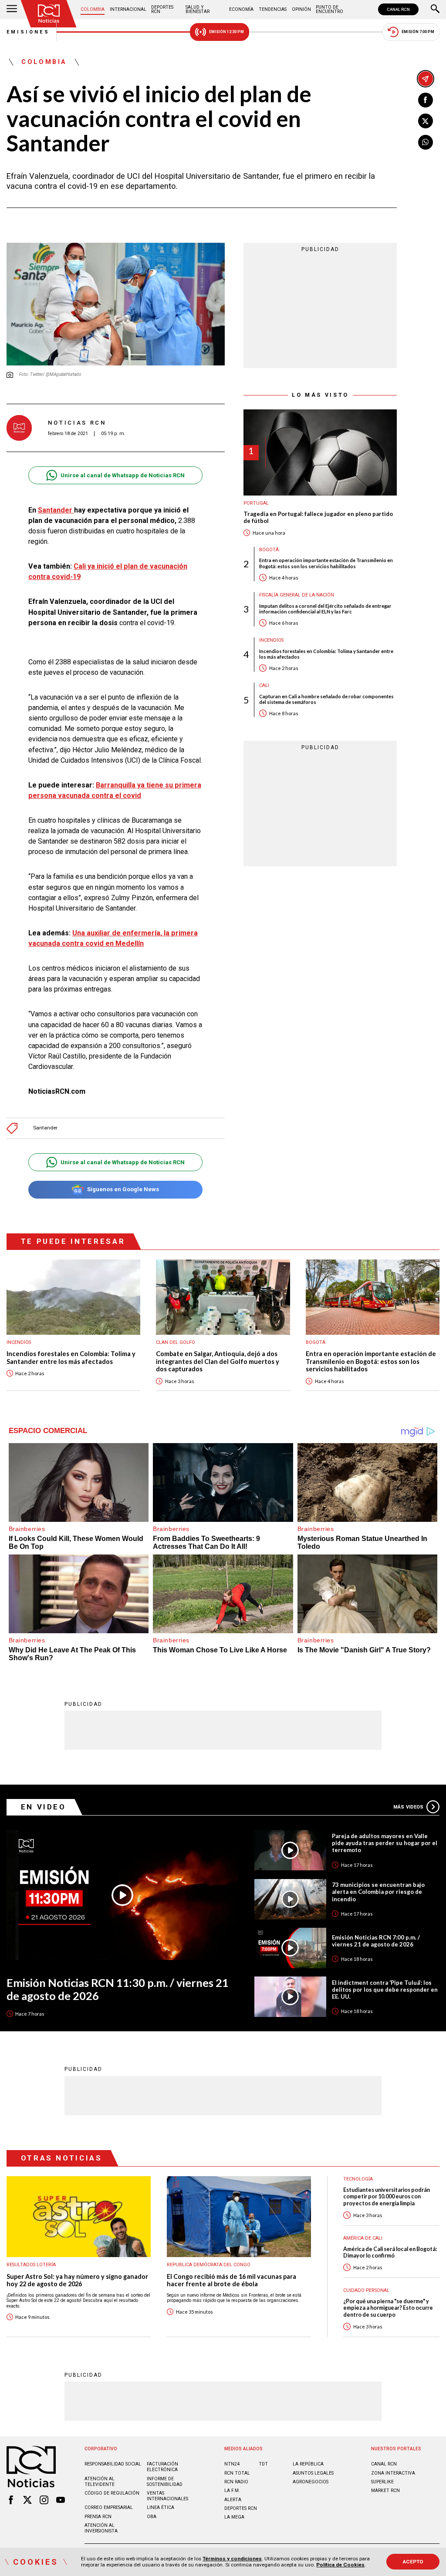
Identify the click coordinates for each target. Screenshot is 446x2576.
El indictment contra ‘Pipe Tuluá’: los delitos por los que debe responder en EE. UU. (385, 1990)
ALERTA (233, 2500)
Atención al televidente (100, 2482)
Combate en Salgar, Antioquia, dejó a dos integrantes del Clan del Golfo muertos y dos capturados (218, 1361)
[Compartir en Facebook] (426, 100)
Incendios (271, 640)
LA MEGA (234, 2517)
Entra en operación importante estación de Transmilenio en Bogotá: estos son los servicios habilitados (326, 563)
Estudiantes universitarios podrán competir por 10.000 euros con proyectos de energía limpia (387, 2197)
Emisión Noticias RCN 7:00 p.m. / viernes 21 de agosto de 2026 (376, 1941)
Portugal (256, 503)
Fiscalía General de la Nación (297, 595)
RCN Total (237, 2473)
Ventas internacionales (167, 2496)
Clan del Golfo (176, 1342)
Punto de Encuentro (329, 9)
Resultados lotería (31, 2265)
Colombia (93, 9)
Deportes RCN (162, 9)
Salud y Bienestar (198, 9)
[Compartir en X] (426, 121)
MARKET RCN (385, 2491)
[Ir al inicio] (49, 14)
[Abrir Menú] (12, 10)
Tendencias (273, 9)
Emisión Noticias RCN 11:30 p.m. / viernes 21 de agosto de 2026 (118, 1989)
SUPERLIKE (382, 2482)
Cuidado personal (366, 2290)
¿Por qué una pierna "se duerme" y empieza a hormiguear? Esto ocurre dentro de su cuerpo (388, 2308)
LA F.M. (232, 2491)
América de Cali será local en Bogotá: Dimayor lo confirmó (390, 2252)
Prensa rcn (98, 2517)
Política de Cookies (340, 2565)
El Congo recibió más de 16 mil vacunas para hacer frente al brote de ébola (231, 2280)
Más (408, 1807)
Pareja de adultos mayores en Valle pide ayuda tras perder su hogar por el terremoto (385, 1843)
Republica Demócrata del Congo (209, 2265)
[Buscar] (435, 10)
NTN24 (232, 2464)
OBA (152, 2517)
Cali (264, 685)
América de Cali (363, 2238)
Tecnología (358, 2179)
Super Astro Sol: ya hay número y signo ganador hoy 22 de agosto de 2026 (77, 2280)
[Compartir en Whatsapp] (426, 142)
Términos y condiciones (232, 2559)
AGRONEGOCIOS (311, 2482)
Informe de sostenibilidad (165, 2482)
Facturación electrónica (162, 2467)
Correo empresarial (109, 2507)
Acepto (413, 2562)
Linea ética (160, 2507)
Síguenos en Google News (123, 1189)
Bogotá (269, 550)
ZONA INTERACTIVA (393, 2473)
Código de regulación (112, 2493)
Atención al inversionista (101, 2528)
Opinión (301, 9)
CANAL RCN (398, 9)
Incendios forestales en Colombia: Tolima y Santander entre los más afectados (326, 654)
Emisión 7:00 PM (418, 32)
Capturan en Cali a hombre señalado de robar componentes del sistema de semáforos (326, 699)
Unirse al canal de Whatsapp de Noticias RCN (123, 475)
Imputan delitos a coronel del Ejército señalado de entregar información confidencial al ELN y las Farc (325, 609)
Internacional (128, 9)
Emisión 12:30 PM (226, 32)
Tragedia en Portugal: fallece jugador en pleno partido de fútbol (318, 518)
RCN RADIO (236, 2482)
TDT (263, 2464)
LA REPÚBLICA (308, 2464)
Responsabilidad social (113, 2464)
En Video (44, 1807)
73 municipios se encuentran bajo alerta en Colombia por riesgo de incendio (378, 1892)
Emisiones (28, 32)
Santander (56, 510)
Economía (241, 9)
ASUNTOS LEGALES (313, 2473)
